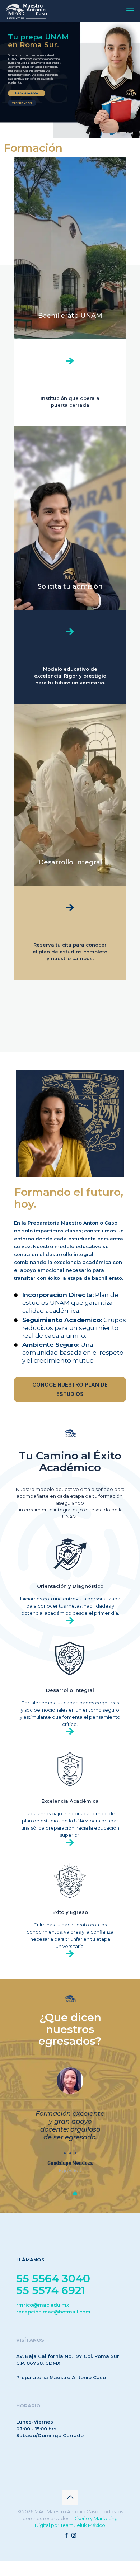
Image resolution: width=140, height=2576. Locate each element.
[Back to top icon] (70, 2505)
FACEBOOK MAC (124, 133)
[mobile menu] (130, 11)
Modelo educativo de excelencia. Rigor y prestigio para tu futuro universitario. (70, 676)
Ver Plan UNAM (22, 103)
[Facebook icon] (66, 2543)
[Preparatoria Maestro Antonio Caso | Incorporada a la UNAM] (26, 11)
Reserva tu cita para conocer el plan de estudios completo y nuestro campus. (70, 952)
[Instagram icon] (74, 2543)
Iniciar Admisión (26, 93)
